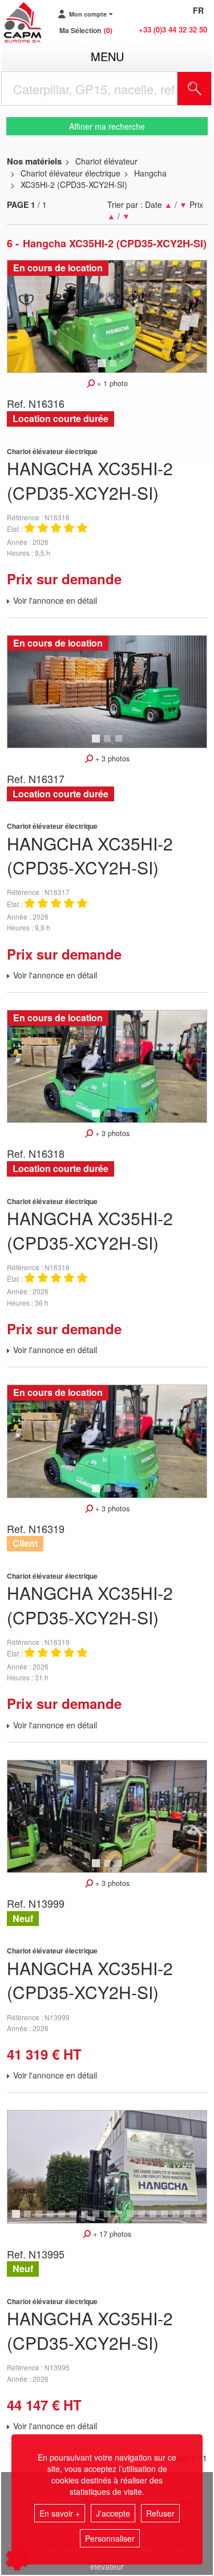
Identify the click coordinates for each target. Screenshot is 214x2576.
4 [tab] (52, 2219)
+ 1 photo (111, 383)
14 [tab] (168, 2219)
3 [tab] (120, 744)
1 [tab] (103, 368)
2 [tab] (115, 368)
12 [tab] (146, 2219)
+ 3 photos (111, 759)
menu (107, 56)
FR (198, 10)
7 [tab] (86, 2219)
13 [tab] (157, 2219)
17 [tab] (203, 2219)
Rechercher (209, 89)
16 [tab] (191, 2219)
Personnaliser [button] (110, 2538)
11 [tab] (134, 2219)
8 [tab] (98, 2219)
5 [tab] (63, 2219)
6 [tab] (75, 2219)
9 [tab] (109, 2219)
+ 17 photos (111, 2234)
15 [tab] (180, 2219)
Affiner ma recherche (107, 126)
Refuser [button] (160, 2513)
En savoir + (60, 2513)
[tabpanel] (107, 316)
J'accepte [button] (113, 2513)
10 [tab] (123, 2219)
